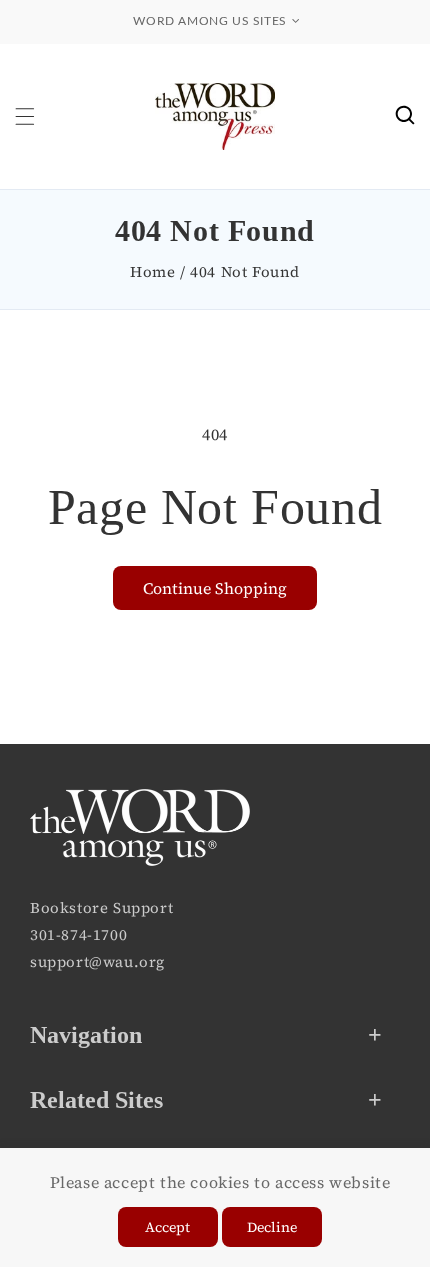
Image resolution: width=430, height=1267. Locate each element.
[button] (25, 116)
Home (152, 271)
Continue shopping (215, 588)
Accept (167, 1227)
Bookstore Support (101, 907)
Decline (272, 1227)
